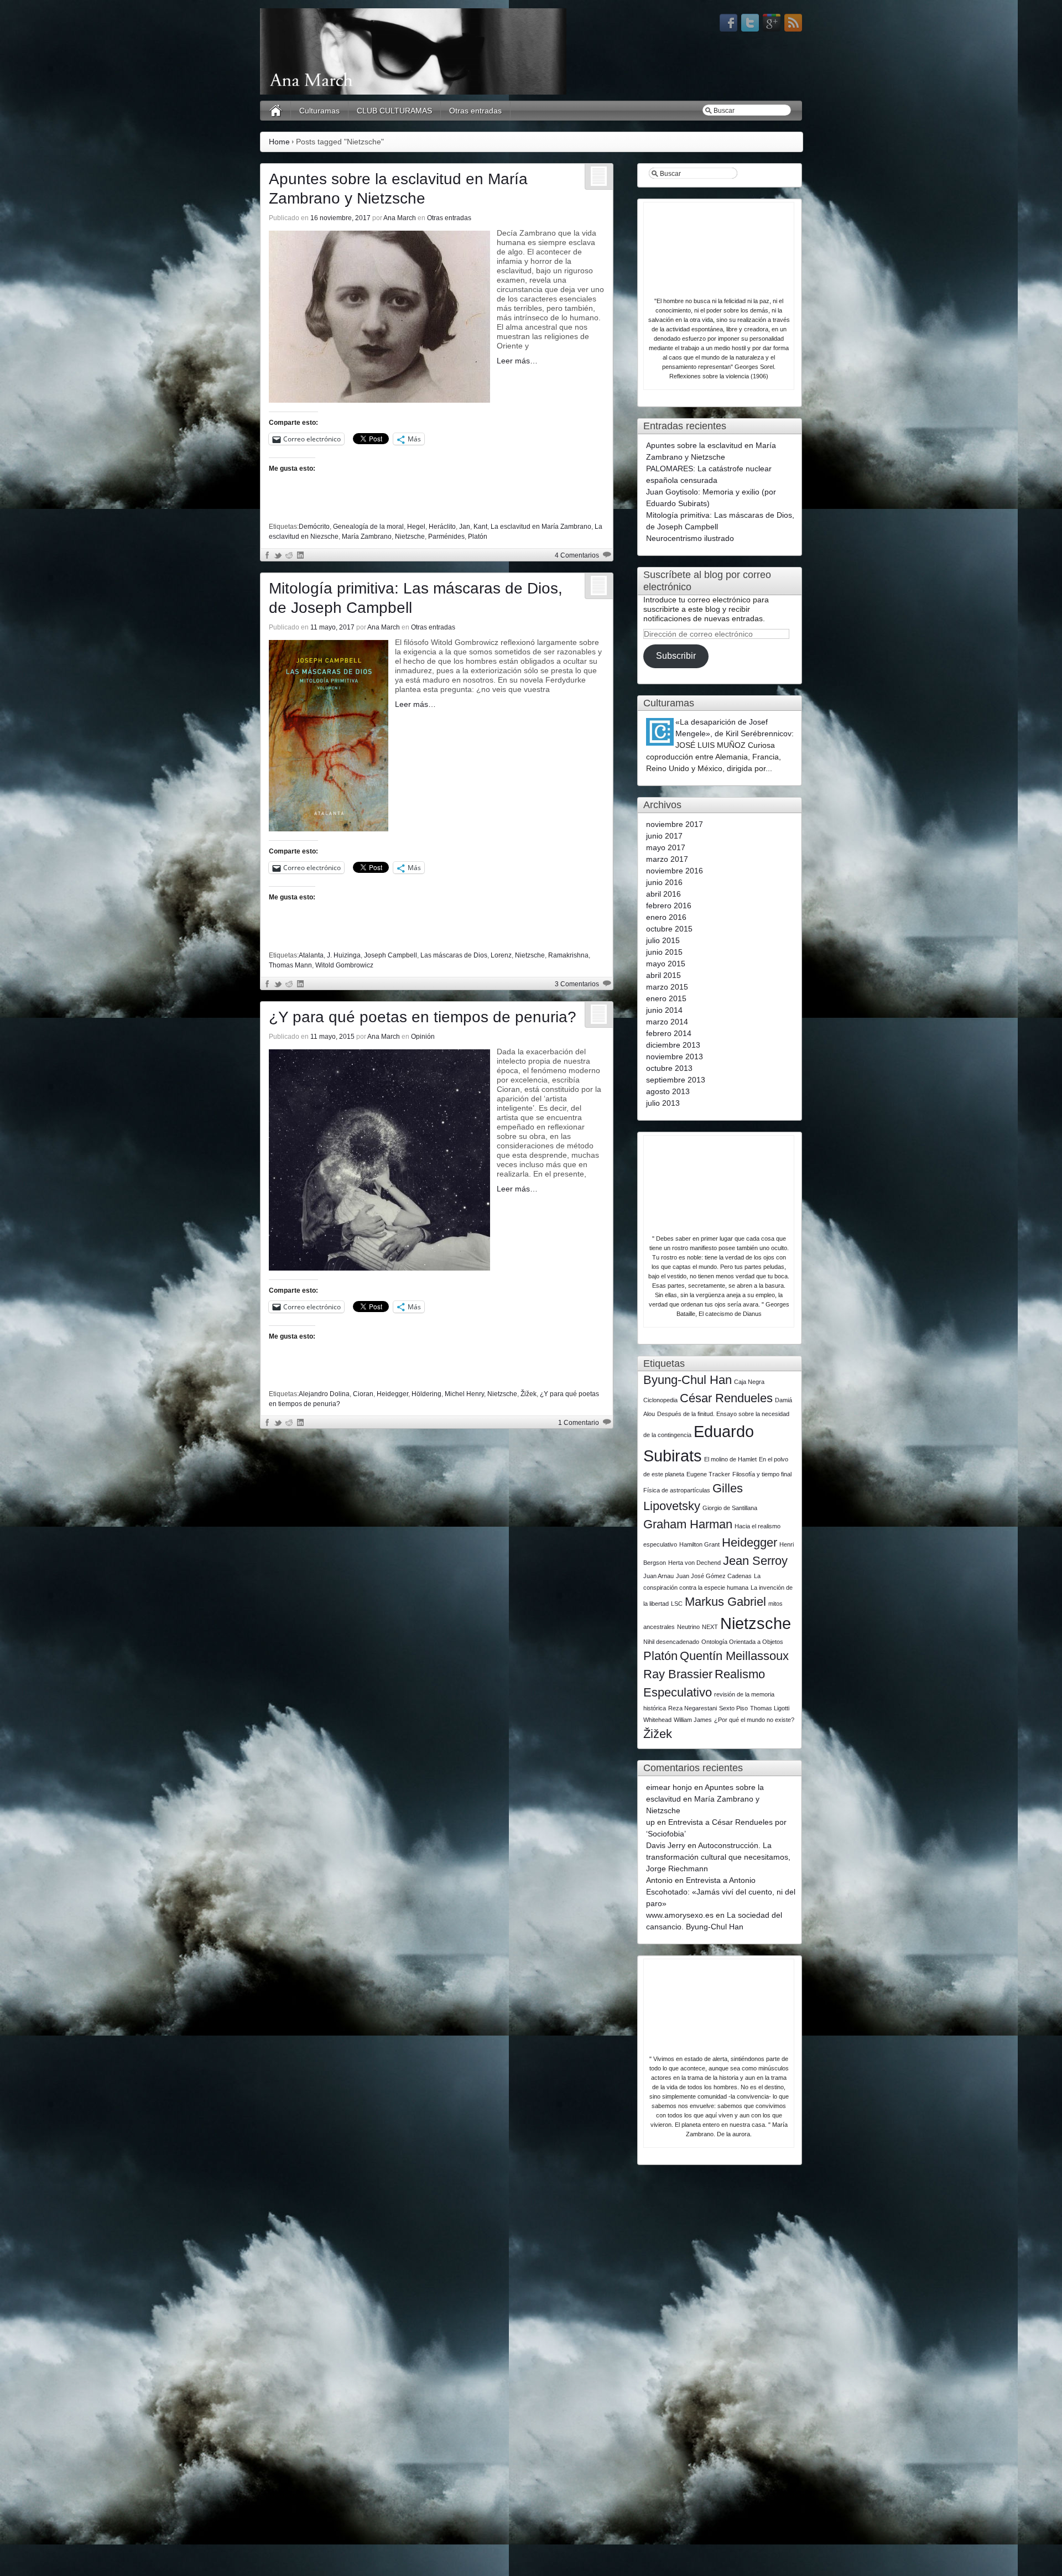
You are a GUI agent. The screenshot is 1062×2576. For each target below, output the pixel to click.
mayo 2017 (666, 847)
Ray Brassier (678, 1674)
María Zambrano (367, 537)
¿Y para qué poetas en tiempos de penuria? (423, 1017)
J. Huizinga (344, 955)
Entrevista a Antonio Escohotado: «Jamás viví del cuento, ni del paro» (721, 1892)
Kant (480, 527)
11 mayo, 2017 (332, 627)
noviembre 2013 (675, 1057)
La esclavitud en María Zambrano (541, 527)
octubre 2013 (669, 1068)
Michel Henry (464, 1394)
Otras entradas (475, 111)
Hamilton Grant (699, 1544)
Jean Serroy (755, 1561)
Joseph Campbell (391, 955)
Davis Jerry (666, 1845)
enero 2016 (666, 917)
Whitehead (657, 1720)
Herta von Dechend (694, 1563)
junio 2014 (664, 1010)
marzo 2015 (667, 987)
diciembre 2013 (673, 1045)
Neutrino (688, 1627)
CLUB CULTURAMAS (394, 111)
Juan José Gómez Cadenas (714, 1576)
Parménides (446, 537)
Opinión (423, 1037)
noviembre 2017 (675, 824)
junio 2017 (664, 836)
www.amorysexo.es (680, 1915)
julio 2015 (663, 940)
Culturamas (319, 111)
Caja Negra (749, 1382)
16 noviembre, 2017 (340, 218)
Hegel (416, 527)
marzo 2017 (667, 859)
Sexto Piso (733, 1708)
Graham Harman (688, 1524)
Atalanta (311, 955)
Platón (478, 537)
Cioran (363, 1394)
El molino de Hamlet (730, 1459)
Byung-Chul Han (688, 1380)
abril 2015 (663, 975)
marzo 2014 (667, 1022)
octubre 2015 (669, 929)
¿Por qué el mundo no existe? (754, 1720)
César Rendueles (726, 1398)
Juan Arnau (658, 1576)
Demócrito (314, 527)
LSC (677, 1604)
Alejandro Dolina (324, 1394)
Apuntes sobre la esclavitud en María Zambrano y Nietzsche (705, 1799)
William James (693, 1720)
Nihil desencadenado (671, 1642)
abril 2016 (663, 894)
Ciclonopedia (660, 1400)
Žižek (529, 1394)
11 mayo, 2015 (332, 1037)
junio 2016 (664, 882)
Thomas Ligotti (770, 1708)
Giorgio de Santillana (730, 1508)
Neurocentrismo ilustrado (690, 538)
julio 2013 (663, 1103)
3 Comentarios (577, 984)
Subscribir (676, 656)
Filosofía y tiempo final (762, 1474)
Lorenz (501, 955)
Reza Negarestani (693, 1708)
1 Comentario (579, 1423)
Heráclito (442, 527)
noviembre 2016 (675, 871)
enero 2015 (666, 998)
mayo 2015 (666, 964)
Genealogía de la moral (368, 527)
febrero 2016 (669, 905)
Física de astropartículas (677, 1490)
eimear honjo (669, 1787)
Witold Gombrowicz (344, 965)
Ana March (400, 218)
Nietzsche (410, 537)
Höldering (426, 1394)
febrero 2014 (669, 1033)
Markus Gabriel (725, 1602)
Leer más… (517, 361)
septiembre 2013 (676, 1080)
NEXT (710, 1627)
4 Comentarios (577, 555)
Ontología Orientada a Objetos (742, 1642)
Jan (465, 527)
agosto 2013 (668, 1091)
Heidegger (392, 1394)
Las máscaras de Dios (454, 955)
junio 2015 (664, 952)
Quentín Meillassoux (734, 1656)
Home (279, 142)
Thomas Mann (290, 965)
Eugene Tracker (708, 1474)
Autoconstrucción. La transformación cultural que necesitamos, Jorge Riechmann (718, 1857)
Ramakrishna (568, 955)
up (650, 1822)
